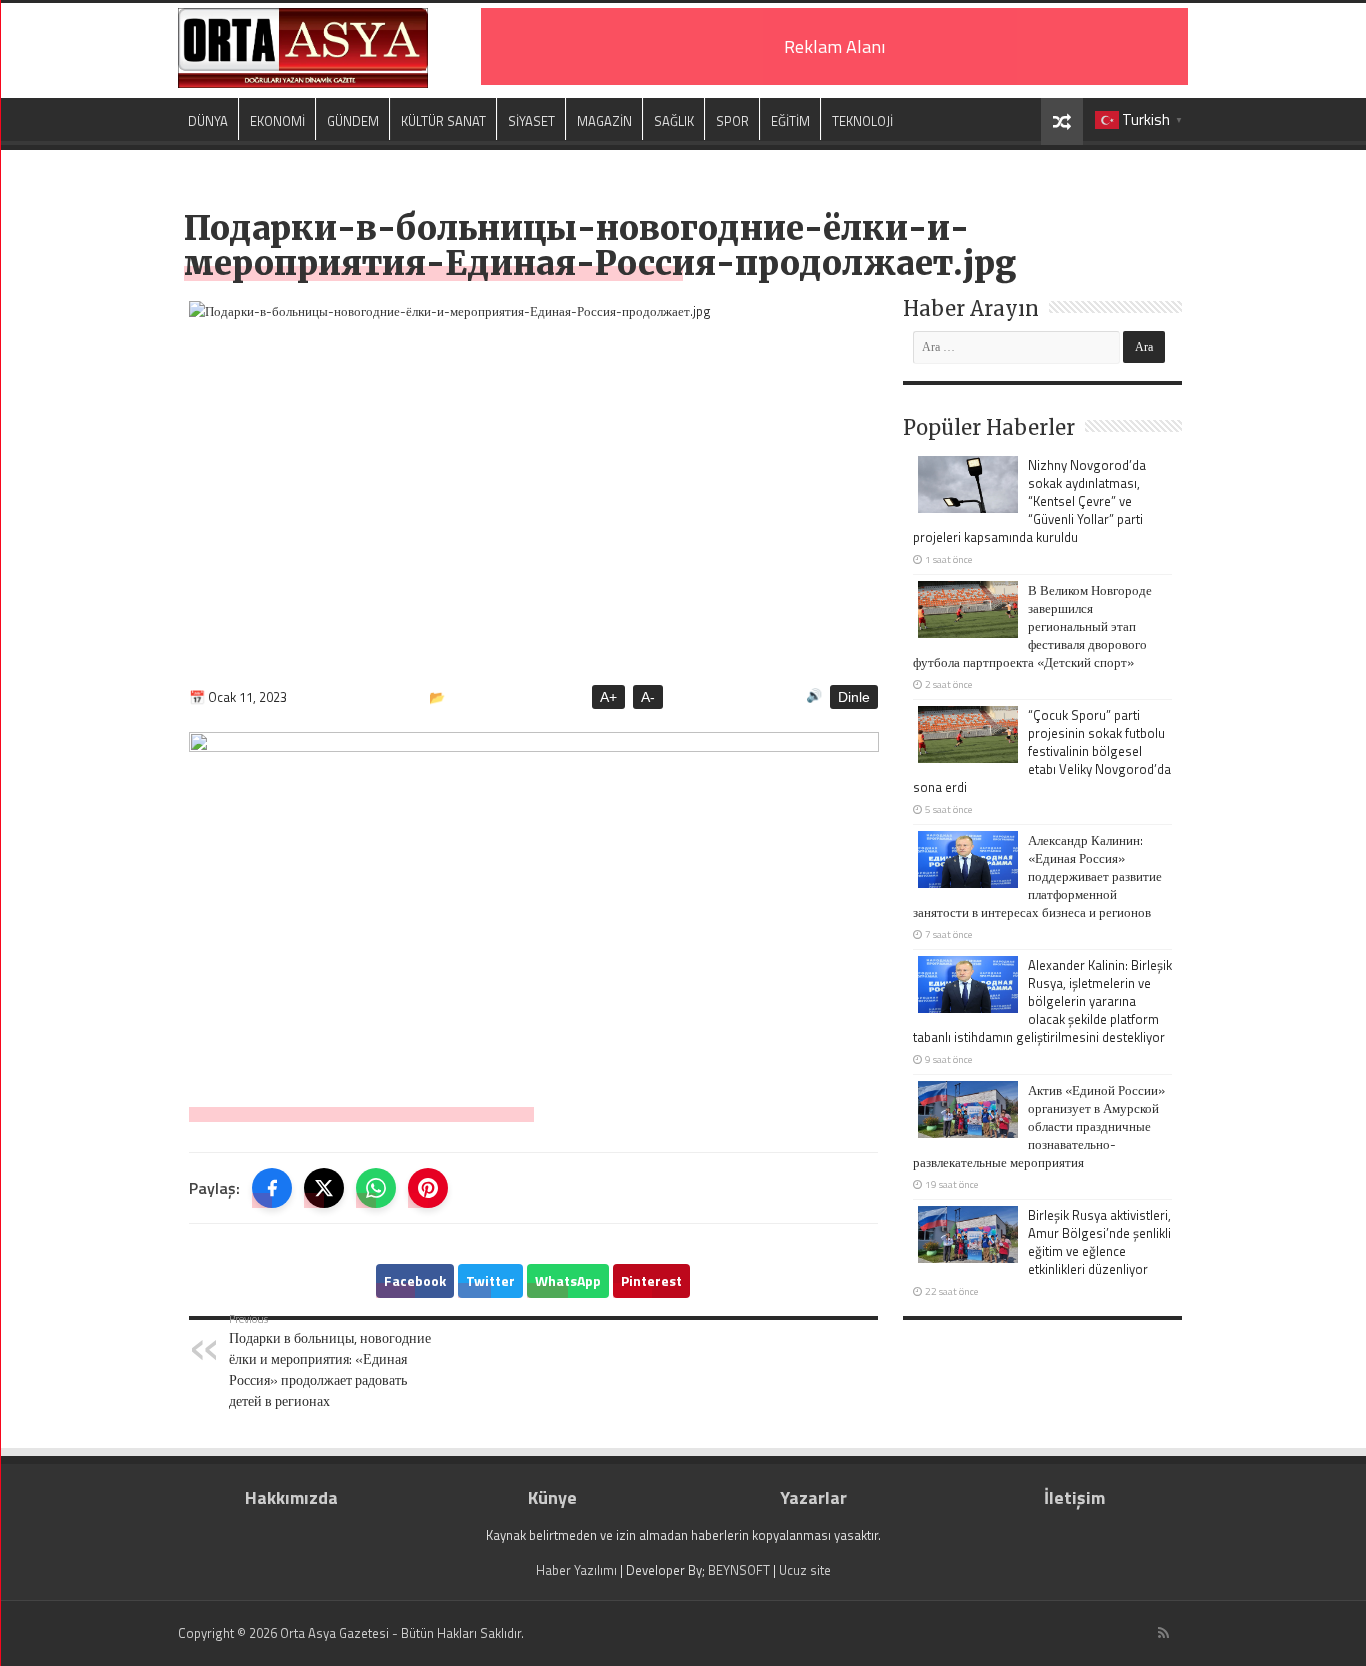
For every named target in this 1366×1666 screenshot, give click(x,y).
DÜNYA (208, 121)
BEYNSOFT (739, 1570)
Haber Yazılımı (576, 1570)
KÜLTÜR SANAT (443, 121)
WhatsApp (568, 1280)
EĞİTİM (790, 121)
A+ (608, 697)
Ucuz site (805, 1570)
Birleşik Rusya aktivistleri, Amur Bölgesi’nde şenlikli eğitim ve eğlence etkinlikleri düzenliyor (1099, 1242)
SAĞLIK (674, 121)
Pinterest (651, 1280)
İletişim (1074, 1497)
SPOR (732, 121)
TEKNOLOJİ (862, 121)
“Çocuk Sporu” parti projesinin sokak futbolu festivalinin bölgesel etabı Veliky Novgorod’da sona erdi (1042, 751)
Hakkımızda (291, 1497)
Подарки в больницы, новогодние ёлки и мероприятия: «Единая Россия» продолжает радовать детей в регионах (330, 1360)
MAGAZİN (604, 121)
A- (648, 697)
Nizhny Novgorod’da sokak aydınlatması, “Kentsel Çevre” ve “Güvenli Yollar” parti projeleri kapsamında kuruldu (1029, 501)
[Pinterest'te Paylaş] (428, 1188)
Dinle (854, 697)
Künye (552, 1497)
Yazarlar (813, 1497)
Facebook (415, 1280)
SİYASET (531, 121)
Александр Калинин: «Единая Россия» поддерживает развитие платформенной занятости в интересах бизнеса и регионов (1037, 876)
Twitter (490, 1280)
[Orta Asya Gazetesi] (303, 48)
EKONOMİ (277, 121)
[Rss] (1163, 1633)
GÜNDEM (353, 121)
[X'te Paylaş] (324, 1188)
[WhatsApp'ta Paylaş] (376, 1188)
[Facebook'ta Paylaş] (272, 1188)
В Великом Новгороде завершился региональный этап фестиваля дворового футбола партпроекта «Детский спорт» (1032, 626)
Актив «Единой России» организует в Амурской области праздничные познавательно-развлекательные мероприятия (1039, 1126)
